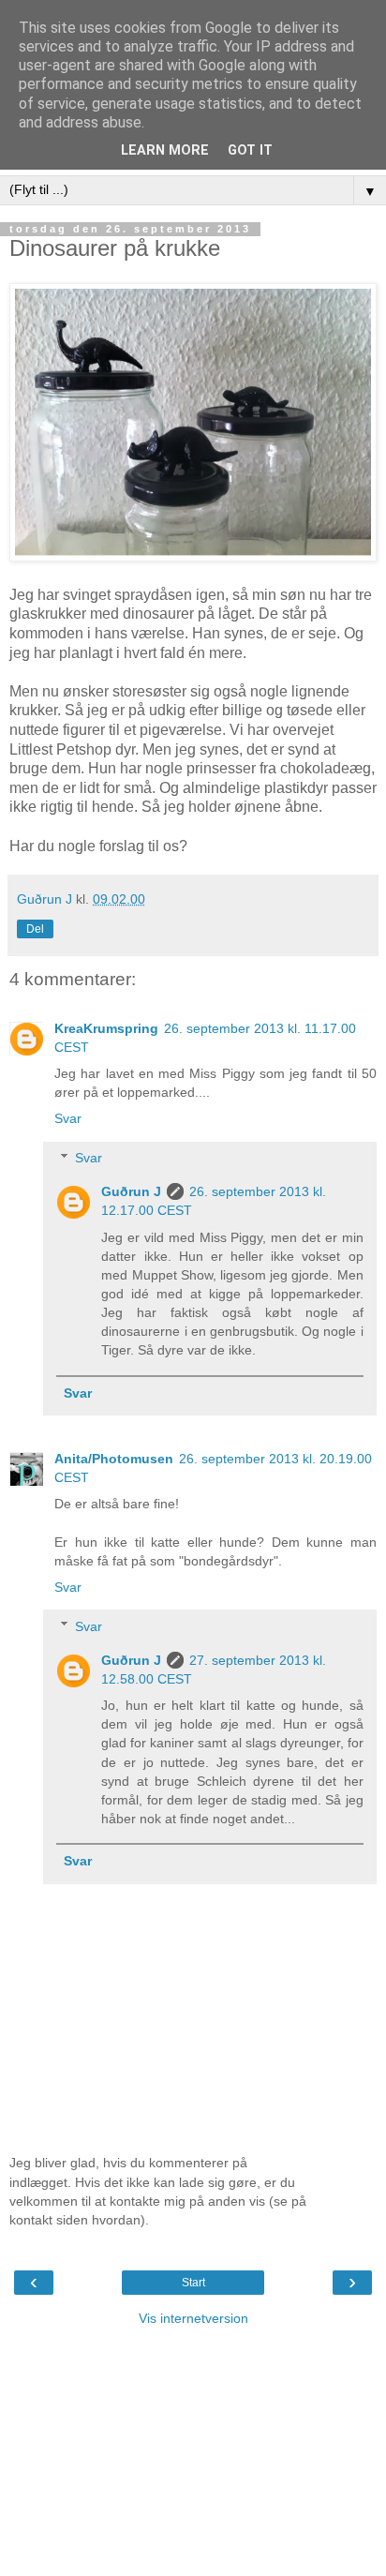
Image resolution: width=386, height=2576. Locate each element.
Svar (68, 1118)
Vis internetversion (193, 2318)
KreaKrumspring (106, 1028)
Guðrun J (131, 1191)
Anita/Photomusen (114, 1459)
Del (35, 929)
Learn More (165, 150)
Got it (250, 150)
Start (193, 2283)
